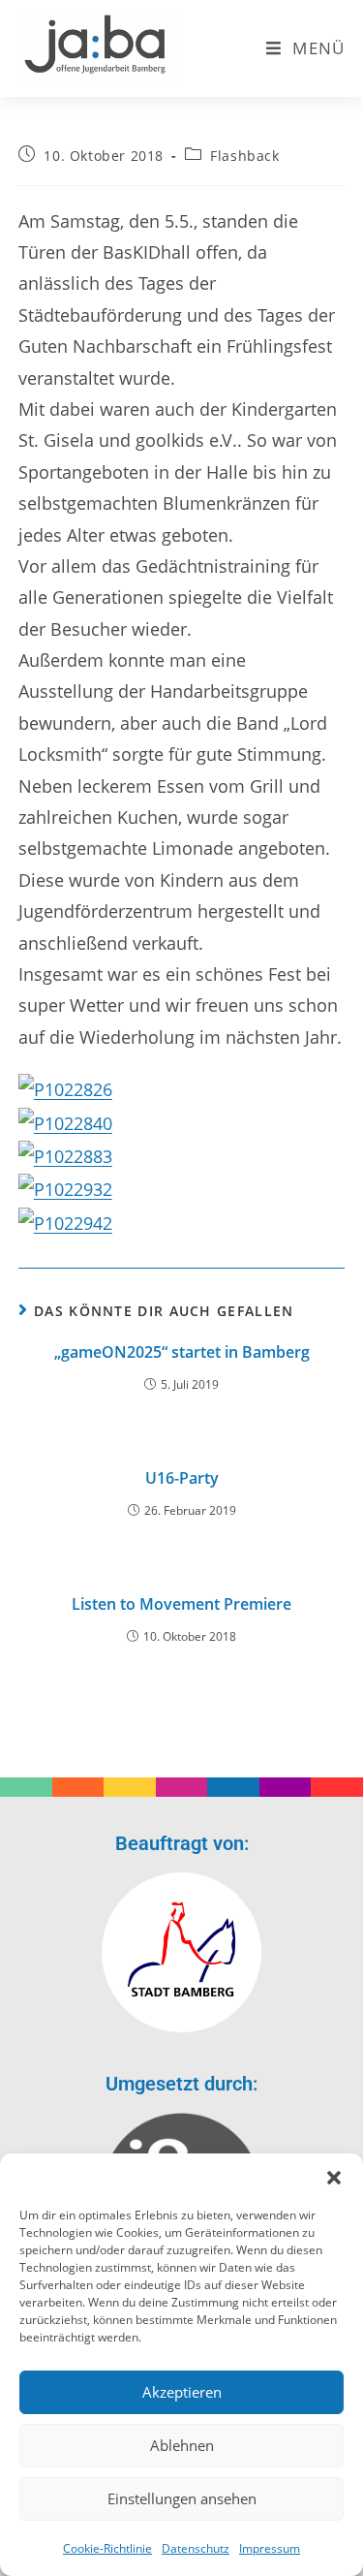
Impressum (270, 2548)
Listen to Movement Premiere (181, 1604)
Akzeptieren (182, 2392)
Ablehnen (182, 2445)
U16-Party (182, 1478)
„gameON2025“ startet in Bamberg (182, 1352)
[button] (334, 2178)
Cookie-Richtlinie (107, 2548)
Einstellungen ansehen (182, 2498)
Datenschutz (196, 2548)
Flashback (244, 156)
